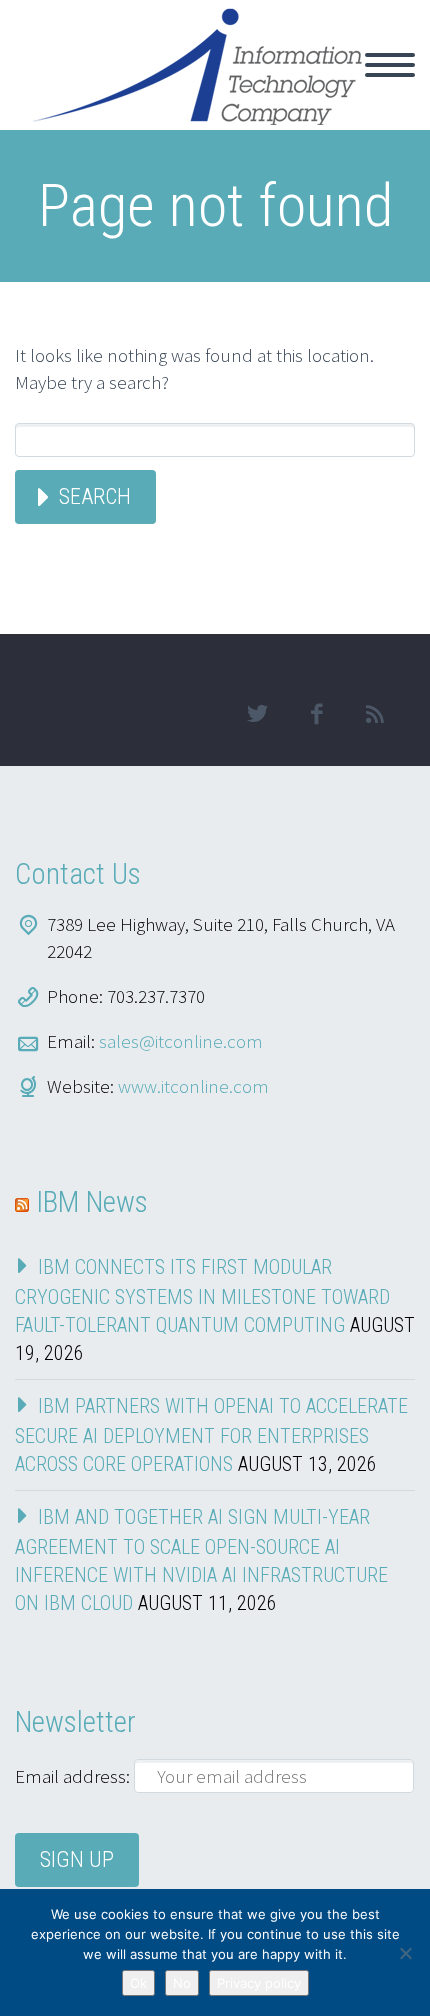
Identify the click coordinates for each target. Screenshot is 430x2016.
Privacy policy (259, 1983)
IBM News (92, 1202)
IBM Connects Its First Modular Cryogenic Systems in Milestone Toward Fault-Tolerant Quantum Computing (202, 1296)
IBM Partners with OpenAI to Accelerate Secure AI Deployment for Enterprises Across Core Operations (211, 1435)
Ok (138, 1983)
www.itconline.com (193, 1086)
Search (95, 496)
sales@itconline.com (181, 1041)
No (182, 1983)
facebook (316, 714)
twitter (257, 714)
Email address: (74, 1776)
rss (375, 714)
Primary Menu (390, 65)
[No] (405, 1953)
